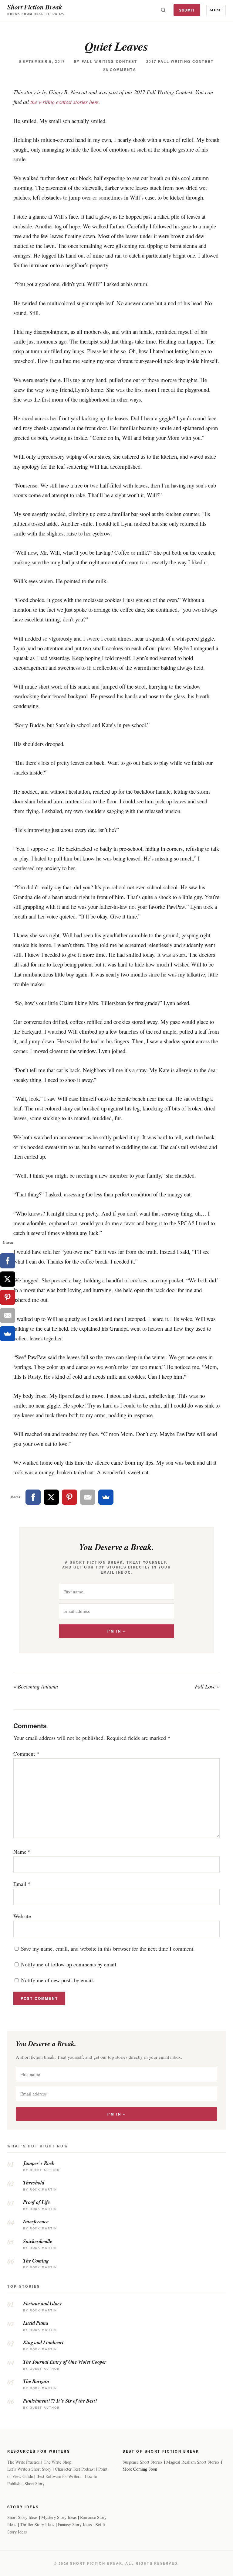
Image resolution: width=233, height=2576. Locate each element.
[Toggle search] (163, 10)
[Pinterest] (69, 1497)
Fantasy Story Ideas (75, 2525)
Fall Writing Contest (110, 62)
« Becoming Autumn (36, 1686)
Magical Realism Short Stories (193, 2462)
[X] (51, 1497)
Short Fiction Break (35, 7)
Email (22, 1884)
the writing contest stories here (64, 102)
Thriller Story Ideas (37, 2525)
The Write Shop (57, 2462)
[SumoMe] (106, 1497)
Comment (26, 1753)
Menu (216, 10)
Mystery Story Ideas (59, 2517)
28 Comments (120, 70)
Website (22, 1916)
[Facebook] (33, 1497)
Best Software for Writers (59, 2476)
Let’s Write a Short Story (29, 2469)
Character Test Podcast (75, 2469)
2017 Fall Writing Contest (180, 62)
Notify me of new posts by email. (58, 1980)
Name (22, 1852)
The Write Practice (24, 2462)
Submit (187, 10)
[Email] (88, 1497)
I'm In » (116, 1631)
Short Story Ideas (22, 2517)
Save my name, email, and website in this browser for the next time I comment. (108, 1948)
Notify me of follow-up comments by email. (69, 1964)
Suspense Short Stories (143, 2462)
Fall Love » (207, 1686)
